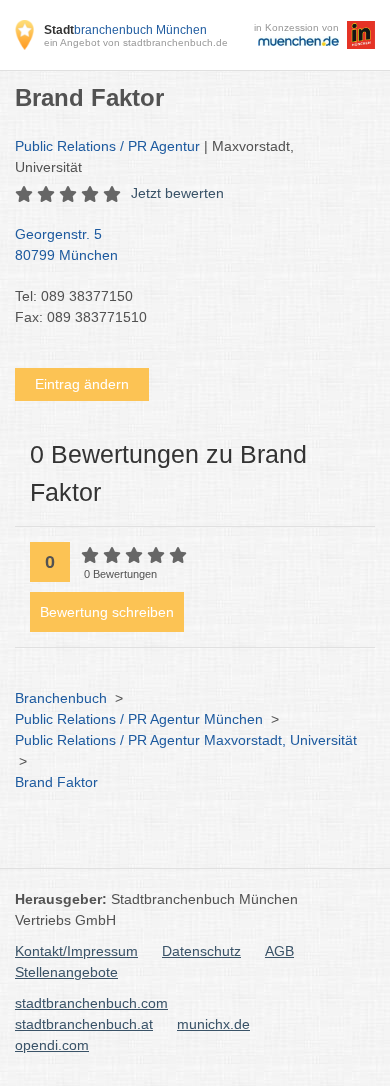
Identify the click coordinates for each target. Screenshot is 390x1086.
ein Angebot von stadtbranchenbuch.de (136, 42)
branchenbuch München (125, 30)
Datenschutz (201, 951)
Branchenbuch (61, 698)
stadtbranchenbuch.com (91, 1003)
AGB (279, 951)
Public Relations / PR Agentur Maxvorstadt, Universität (186, 740)
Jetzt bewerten (177, 193)
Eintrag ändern (82, 384)
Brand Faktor (56, 782)
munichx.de (213, 1024)
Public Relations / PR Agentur (107, 146)
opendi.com (52, 1045)
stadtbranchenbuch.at (84, 1024)
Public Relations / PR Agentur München (139, 719)
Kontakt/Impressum (76, 951)
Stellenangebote (66, 972)
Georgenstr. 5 (66, 244)
